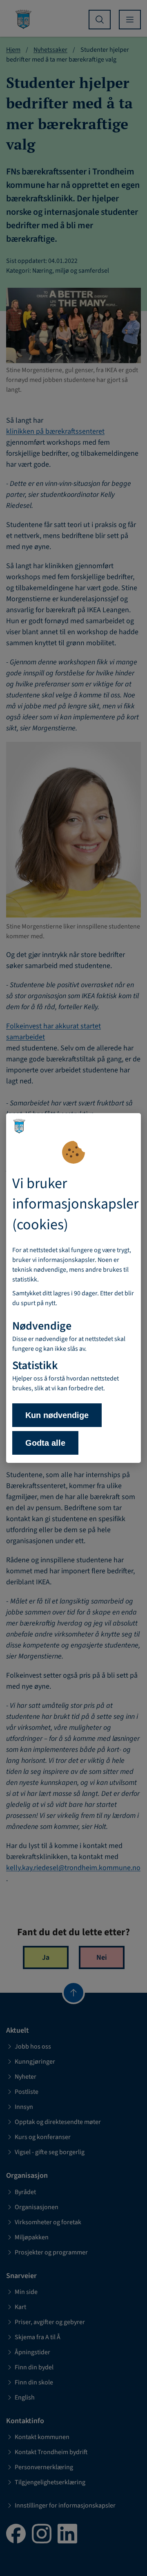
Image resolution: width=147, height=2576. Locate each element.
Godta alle (45, 1443)
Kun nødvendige (57, 1415)
